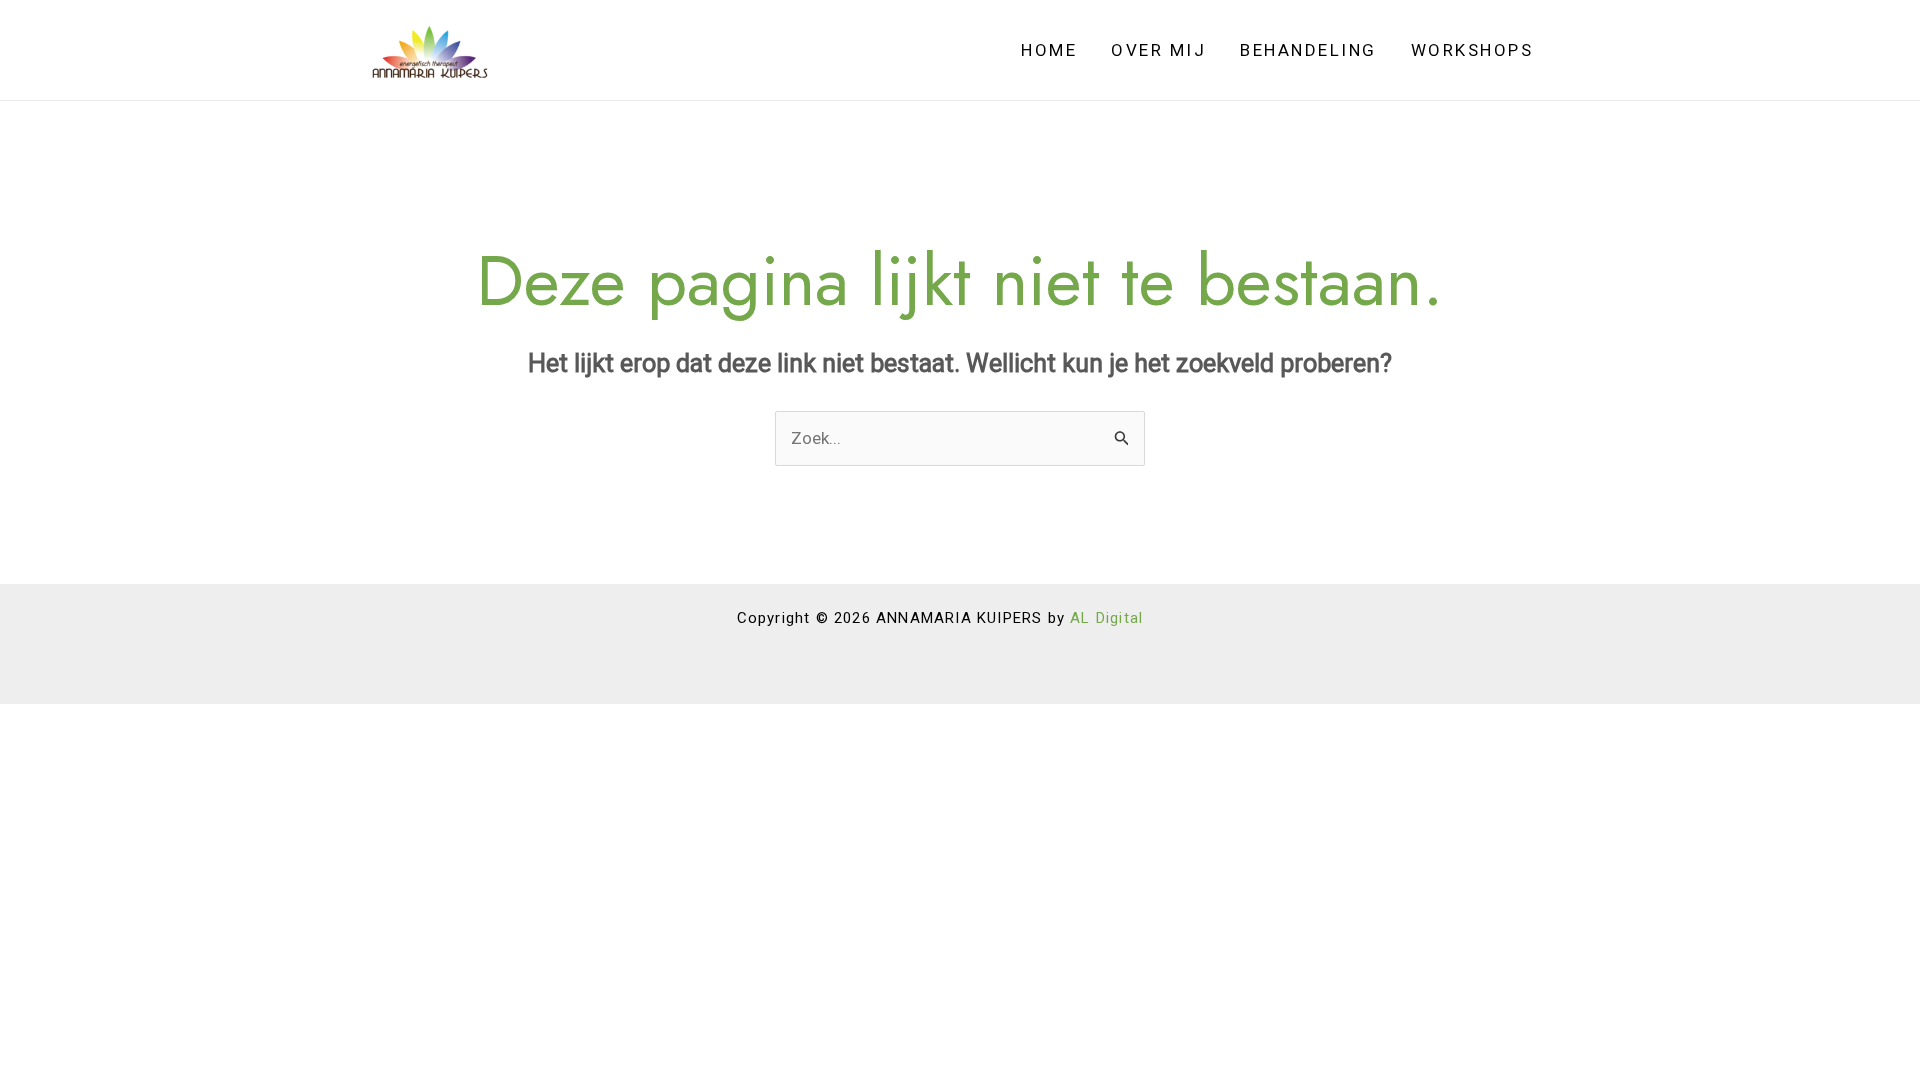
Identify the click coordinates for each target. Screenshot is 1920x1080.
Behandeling (1308, 50)
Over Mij (1158, 50)
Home (1049, 50)
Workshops (1472, 50)
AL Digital (1106, 618)
